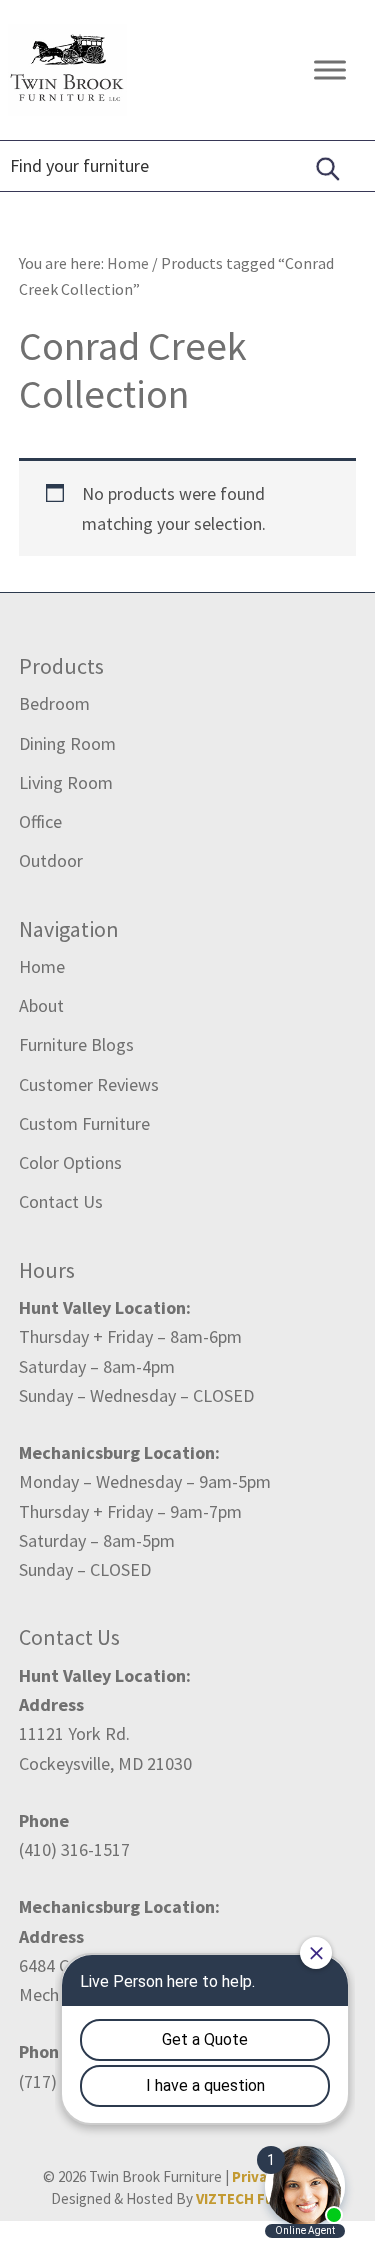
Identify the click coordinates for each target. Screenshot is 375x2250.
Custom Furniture (84, 1123)
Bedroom (54, 703)
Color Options (70, 1162)
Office (40, 821)
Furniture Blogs (76, 1044)
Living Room (66, 782)
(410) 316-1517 (74, 1849)
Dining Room (67, 743)
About (41, 1005)
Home (42, 966)
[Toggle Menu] (330, 69)
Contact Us (61, 1201)
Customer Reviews (89, 1084)
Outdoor (51, 860)
